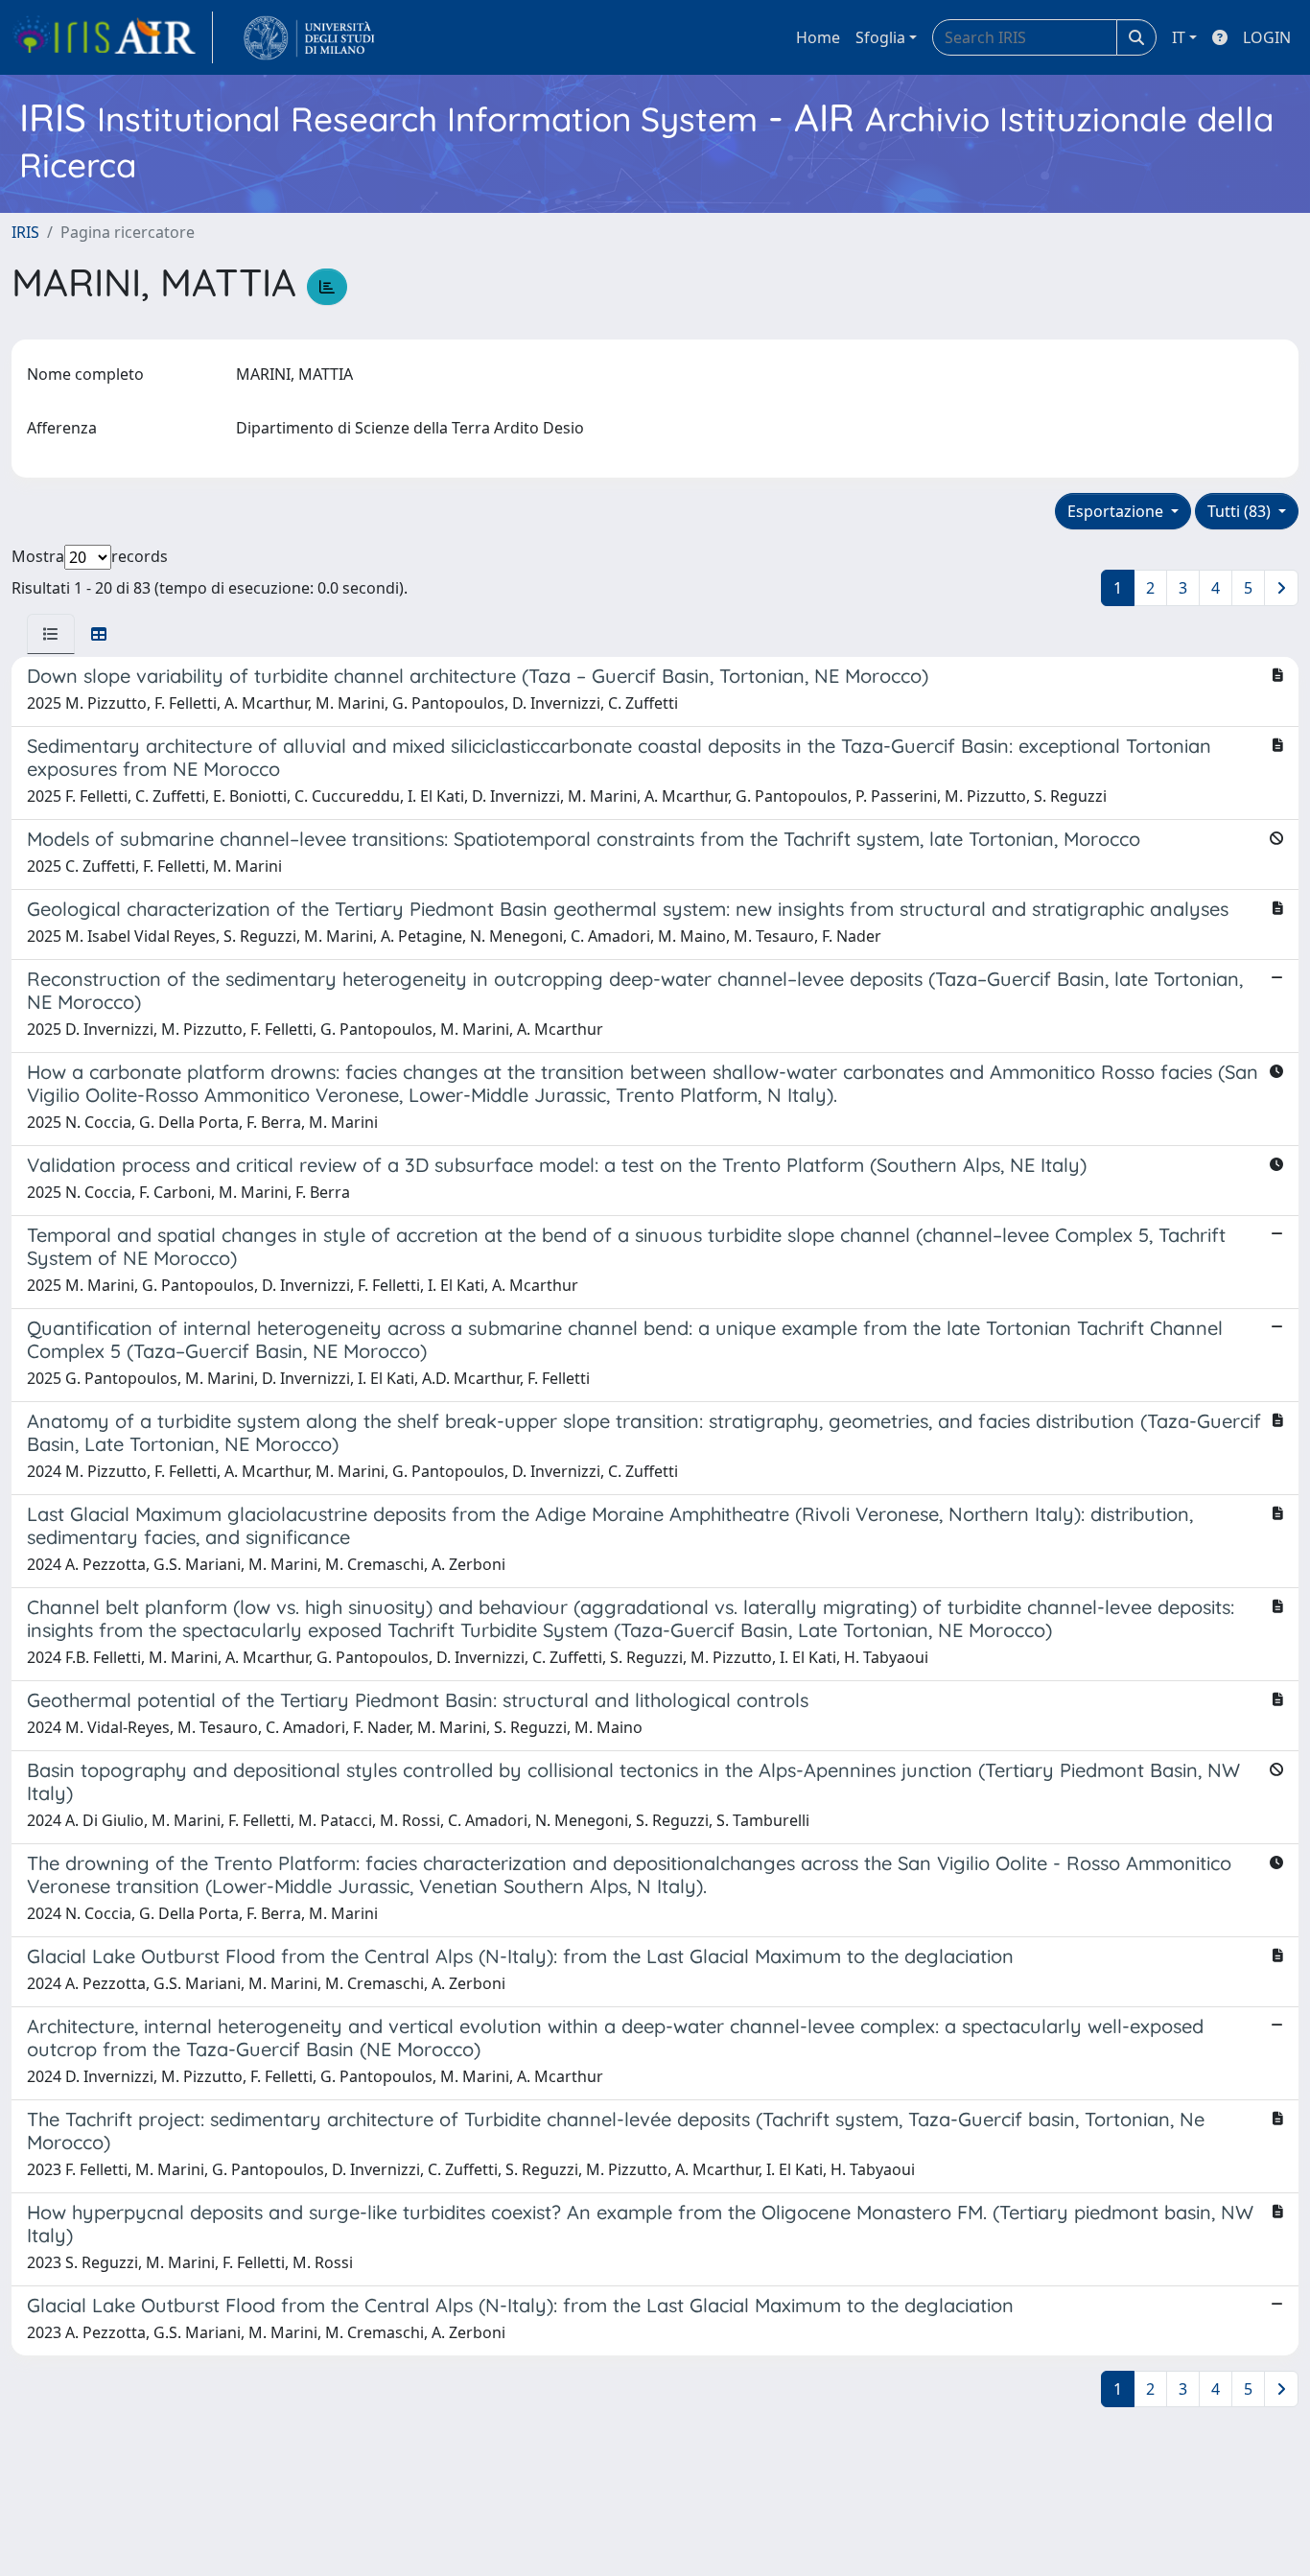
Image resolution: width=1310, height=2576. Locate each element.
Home (818, 37)
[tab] (51, 634)
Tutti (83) (1241, 511)
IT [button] (1179, 37)
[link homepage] (112, 37)
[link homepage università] (309, 37)
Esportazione (1117, 511)
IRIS (25, 232)
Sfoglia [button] (880, 37)
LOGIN (1267, 37)
